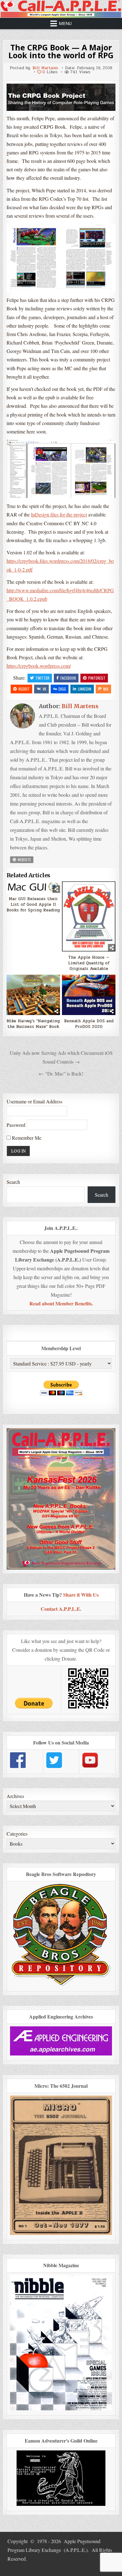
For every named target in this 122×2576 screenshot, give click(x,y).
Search (13, 1182)
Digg (62, 689)
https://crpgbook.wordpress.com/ (39, 666)
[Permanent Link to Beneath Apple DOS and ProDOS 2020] (89, 995)
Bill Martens (45, 68)
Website (24, 860)
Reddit (24, 689)
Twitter (42, 678)
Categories (17, 1834)
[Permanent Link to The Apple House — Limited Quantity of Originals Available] (89, 916)
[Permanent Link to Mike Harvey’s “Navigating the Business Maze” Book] (33, 995)
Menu (65, 23)
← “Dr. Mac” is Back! (61, 1073)
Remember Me (26, 1138)
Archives (15, 1796)
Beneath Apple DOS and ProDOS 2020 (89, 1024)
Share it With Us (81, 1595)
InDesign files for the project (59, 514)
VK (44, 689)
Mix (106, 689)
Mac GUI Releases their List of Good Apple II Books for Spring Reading (33, 905)
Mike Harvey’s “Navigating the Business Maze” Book (33, 1024)
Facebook (68, 678)
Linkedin (85, 689)
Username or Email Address (34, 1101)
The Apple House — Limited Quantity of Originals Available (89, 963)
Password (16, 1125)
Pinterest (97, 678)
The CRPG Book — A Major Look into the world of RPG (61, 51)
